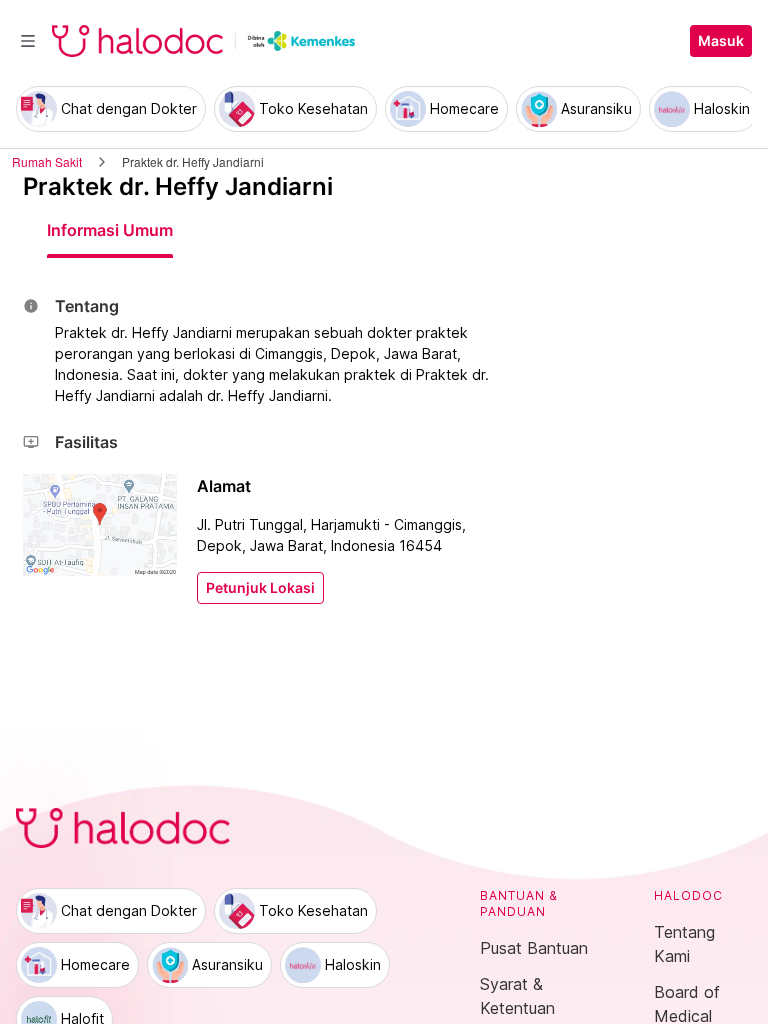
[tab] (110, 230)
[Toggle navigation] (28, 41)
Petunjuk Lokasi (260, 588)
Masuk (721, 41)
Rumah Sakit (47, 161)
